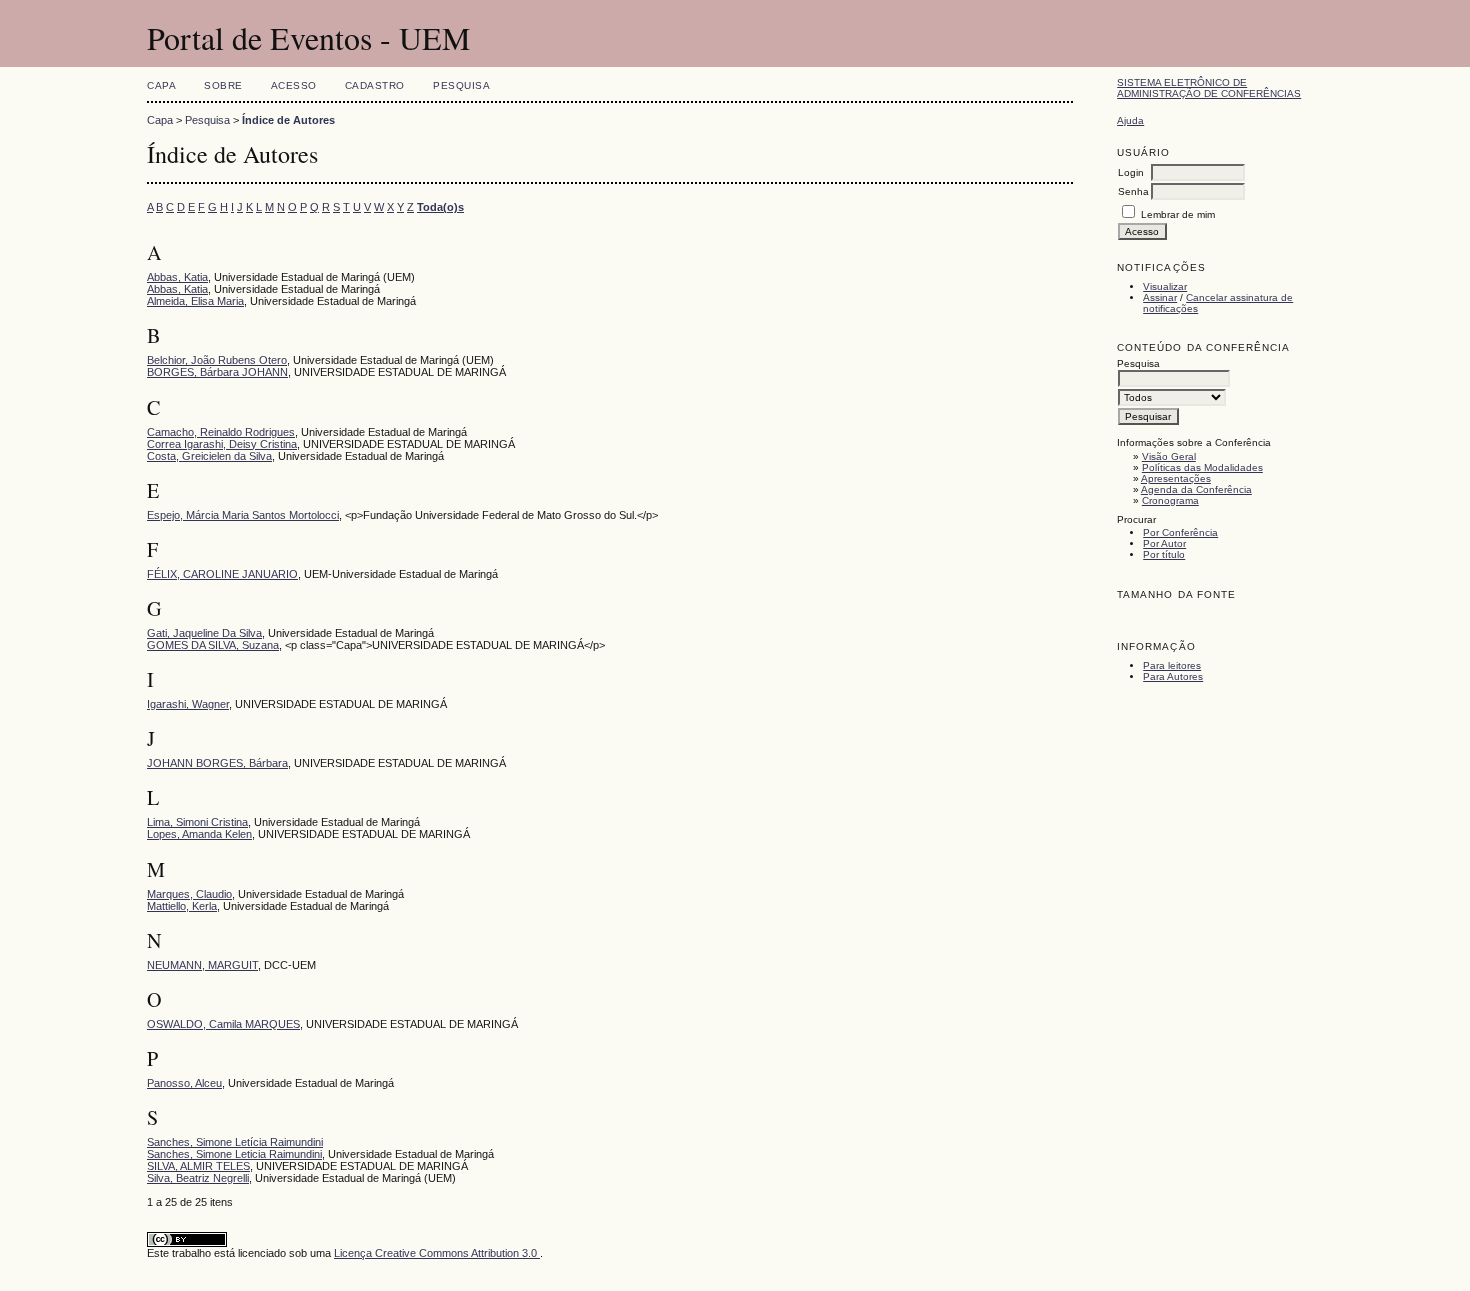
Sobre (223, 85)
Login (1131, 172)
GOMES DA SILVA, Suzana (213, 645)
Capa (161, 85)
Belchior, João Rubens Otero (217, 360)
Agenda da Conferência (1196, 489)
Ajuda (1130, 120)
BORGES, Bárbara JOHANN (217, 372)
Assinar (1160, 297)
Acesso (294, 85)
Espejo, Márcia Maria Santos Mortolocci (243, 515)
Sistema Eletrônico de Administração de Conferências (1209, 88)
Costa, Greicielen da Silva (209, 456)
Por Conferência (1180, 532)
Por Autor (1164, 543)
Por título (1164, 554)
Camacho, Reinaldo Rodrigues (221, 432)
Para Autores (1173, 676)
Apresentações (1176, 478)
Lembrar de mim (1178, 214)
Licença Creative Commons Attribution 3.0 (437, 1253)
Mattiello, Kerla (182, 906)
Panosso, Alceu (184, 1083)
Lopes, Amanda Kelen (199, 834)
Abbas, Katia (177, 277)
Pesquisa (461, 85)
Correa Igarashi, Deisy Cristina (222, 444)
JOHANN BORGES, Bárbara (217, 763)
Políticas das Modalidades (1202, 467)
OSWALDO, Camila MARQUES (223, 1024)
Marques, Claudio (189, 894)
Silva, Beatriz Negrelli (198, 1178)
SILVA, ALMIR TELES (198, 1166)
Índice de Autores (288, 120)
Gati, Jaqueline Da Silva (204, 633)
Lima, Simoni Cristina (197, 822)
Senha (1133, 191)
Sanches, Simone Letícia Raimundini (235, 1142)
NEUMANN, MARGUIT (202, 965)
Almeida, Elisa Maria (195, 301)
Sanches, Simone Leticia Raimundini (234, 1154)
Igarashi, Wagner (188, 704)
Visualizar (1165, 286)
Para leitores (1172, 665)
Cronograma (1170, 500)
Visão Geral (1169, 456)
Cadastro (375, 85)
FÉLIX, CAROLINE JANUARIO (222, 574)
